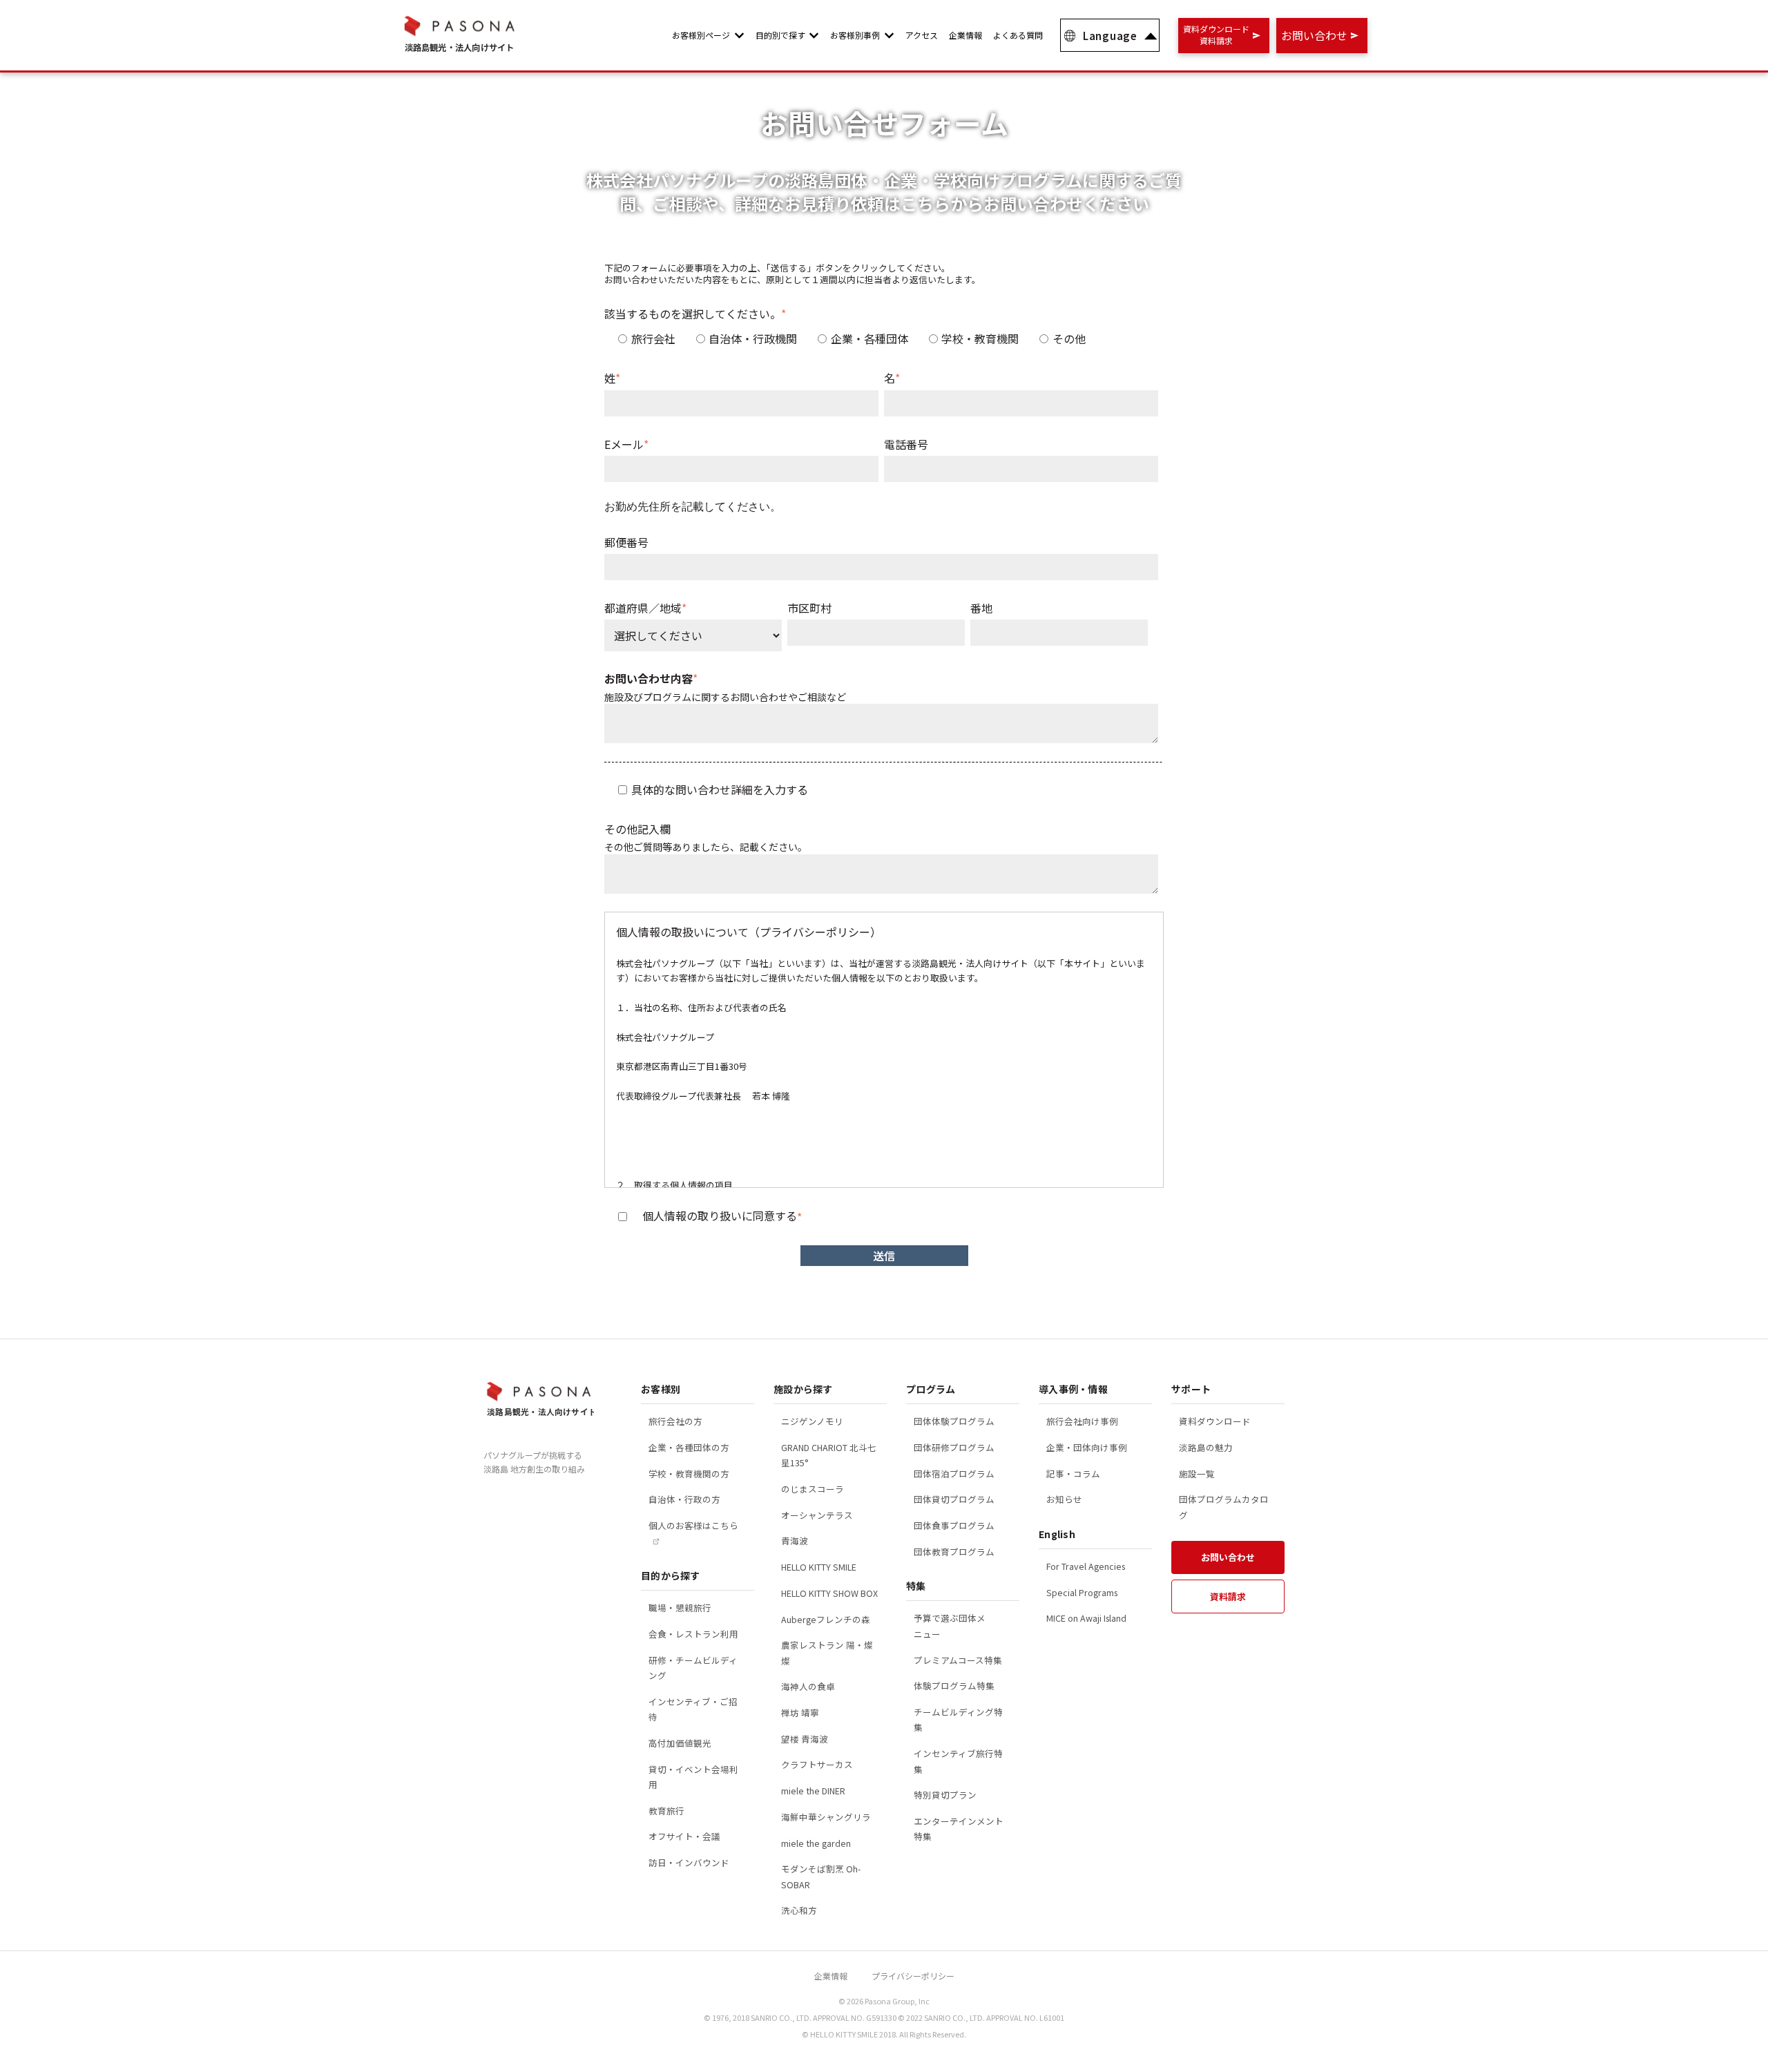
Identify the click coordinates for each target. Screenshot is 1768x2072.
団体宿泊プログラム (954, 1474)
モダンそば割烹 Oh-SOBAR (821, 1877)
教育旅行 (666, 1811)
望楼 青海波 (805, 1739)
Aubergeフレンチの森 (826, 1619)
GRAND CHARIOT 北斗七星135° (829, 1455)
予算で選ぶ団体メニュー (950, 1626)
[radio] (647, 338)
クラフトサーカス (817, 1764)
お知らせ (1064, 1499)
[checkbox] (881, 338)
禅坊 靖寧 (800, 1713)
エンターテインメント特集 (959, 1829)
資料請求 (1228, 1596)
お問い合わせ (1228, 1557)
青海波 (795, 1541)
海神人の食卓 (808, 1686)
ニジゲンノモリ (812, 1421)
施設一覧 (1197, 1474)
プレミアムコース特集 (958, 1660)
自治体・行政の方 (684, 1499)
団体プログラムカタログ (1224, 1507)
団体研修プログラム (954, 1447)
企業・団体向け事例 (1087, 1447)
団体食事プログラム (954, 1525)
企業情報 (965, 35)
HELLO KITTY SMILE (819, 1567)
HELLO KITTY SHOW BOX (829, 1593)
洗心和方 (799, 1910)
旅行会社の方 (675, 1421)
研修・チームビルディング (693, 1668)
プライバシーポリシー (913, 1976)
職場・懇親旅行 (680, 1608)
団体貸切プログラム (954, 1499)
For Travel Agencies (1086, 1566)
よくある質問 (1018, 35)
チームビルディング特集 (958, 1720)
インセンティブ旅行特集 (958, 1761)
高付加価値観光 (680, 1743)
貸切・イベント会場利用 (693, 1777)
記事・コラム (1073, 1474)
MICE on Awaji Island (1086, 1618)
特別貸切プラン (945, 1795)
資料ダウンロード (1215, 1421)
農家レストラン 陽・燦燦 (827, 1653)
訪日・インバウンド (689, 1862)
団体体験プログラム (954, 1421)
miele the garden (816, 1843)
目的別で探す (780, 35)
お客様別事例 (855, 35)
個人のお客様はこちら (693, 1525)
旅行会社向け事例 (1082, 1421)
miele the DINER (813, 1791)
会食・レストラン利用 (693, 1634)
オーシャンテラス (817, 1515)
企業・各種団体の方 (689, 1447)
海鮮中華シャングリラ (826, 1817)
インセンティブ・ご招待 (693, 1709)
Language (1110, 36)
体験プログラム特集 (954, 1686)
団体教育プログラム (954, 1552)
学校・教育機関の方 (689, 1474)
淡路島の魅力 (1206, 1447)
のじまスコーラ (813, 1489)
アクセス (922, 35)
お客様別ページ (701, 35)
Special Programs (1082, 1592)
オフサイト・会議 (684, 1836)
